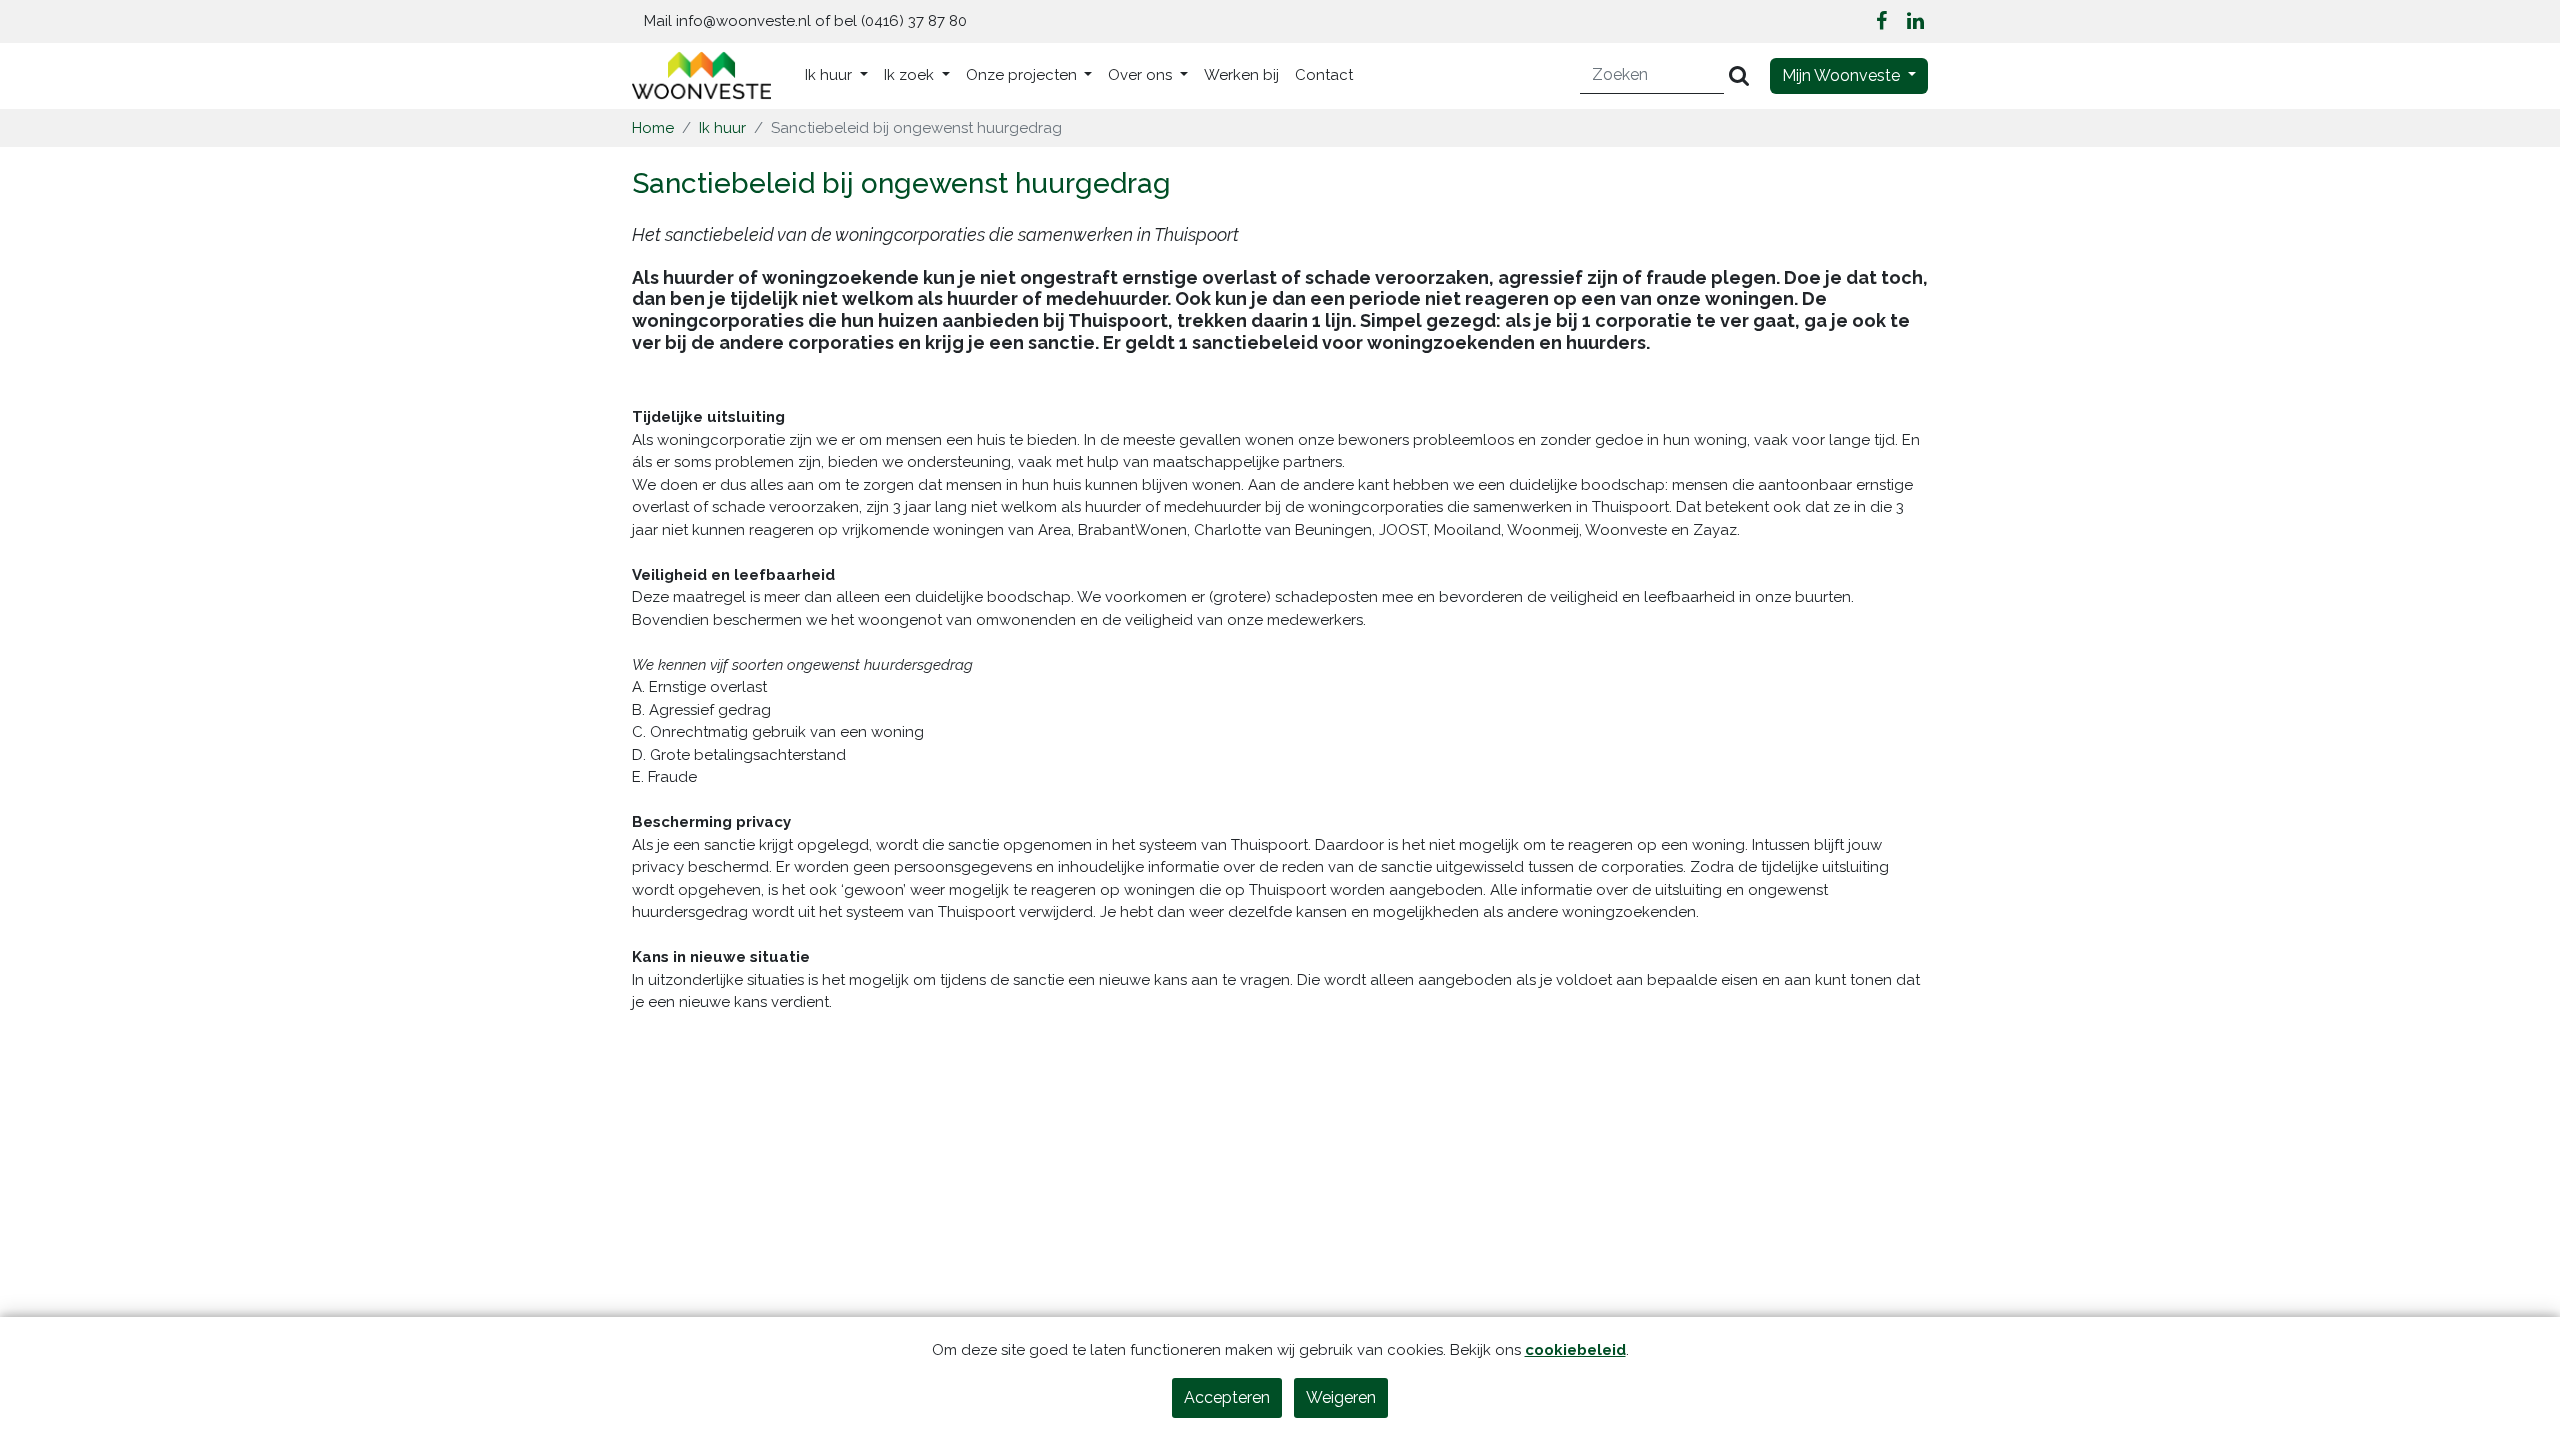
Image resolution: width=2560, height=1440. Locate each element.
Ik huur (722, 128)
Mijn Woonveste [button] (1843, 75)
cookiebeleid (1575, 1350)
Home (653, 128)
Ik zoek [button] (911, 75)
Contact (1324, 75)
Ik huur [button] (830, 75)
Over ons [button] (1142, 75)
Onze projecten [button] (1023, 75)
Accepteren (1227, 1397)
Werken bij (1241, 75)
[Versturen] (1739, 75)
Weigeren (1341, 1397)
